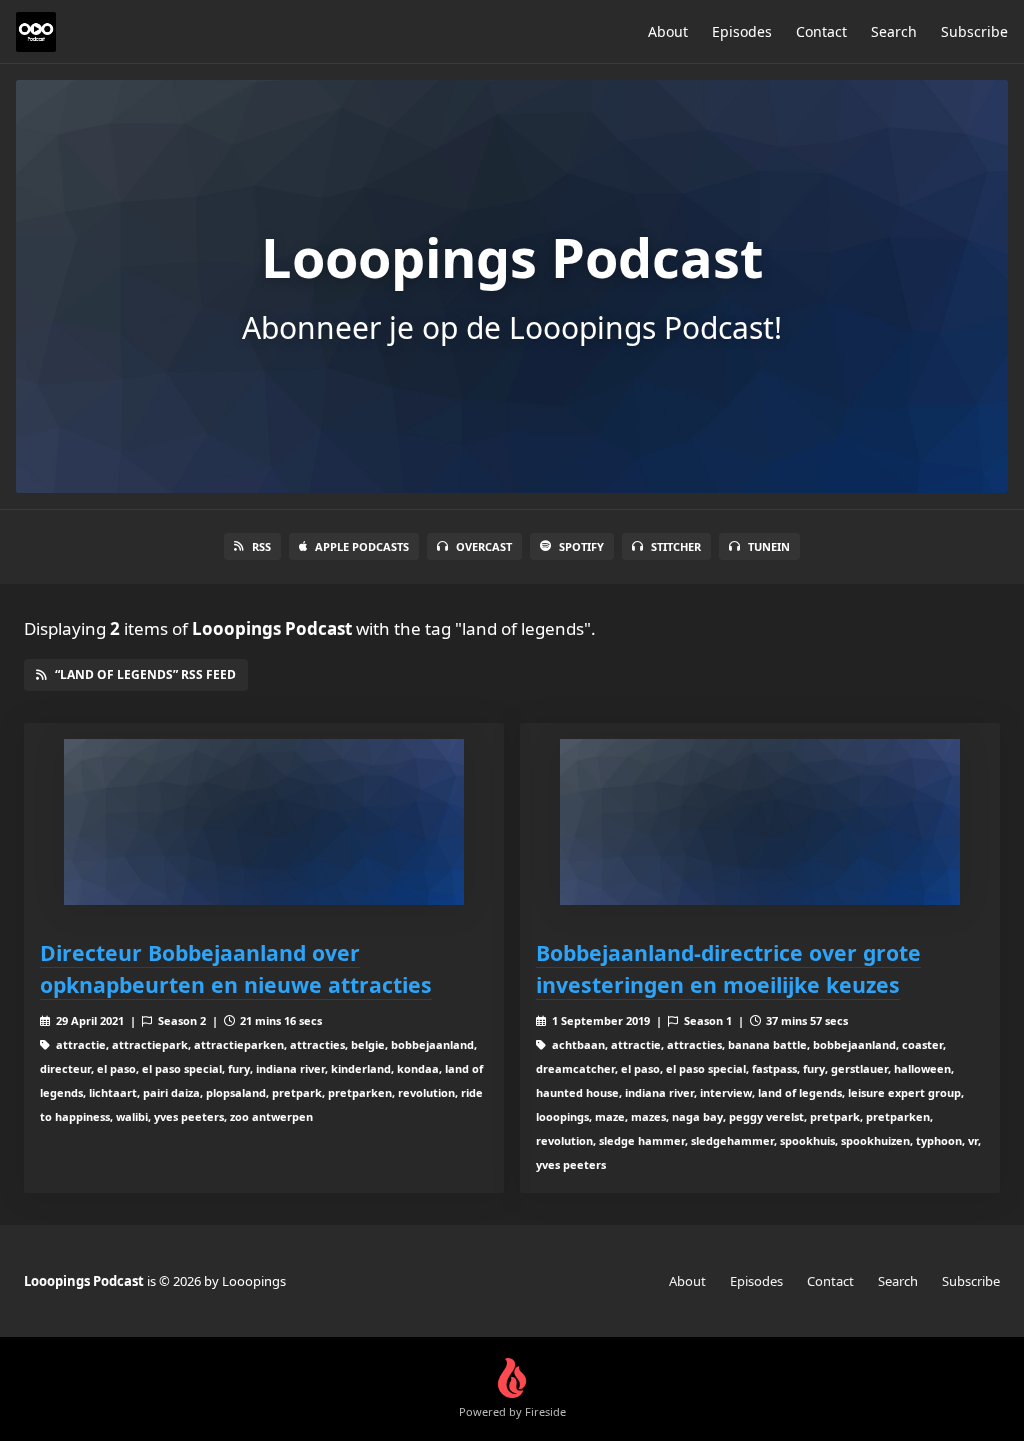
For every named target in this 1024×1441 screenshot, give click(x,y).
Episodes (742, 31)
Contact (821, 31)
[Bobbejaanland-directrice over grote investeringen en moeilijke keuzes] (760, 822)
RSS (261, 546)
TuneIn (769, 546)
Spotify (581, 546)
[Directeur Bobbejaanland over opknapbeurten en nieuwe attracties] (264, 822)
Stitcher (676, 546)
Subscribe (974, 31)
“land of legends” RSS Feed (145, 674)
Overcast (484, 546)
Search (894, 31)
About (668, 31)
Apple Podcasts (362, 546)
